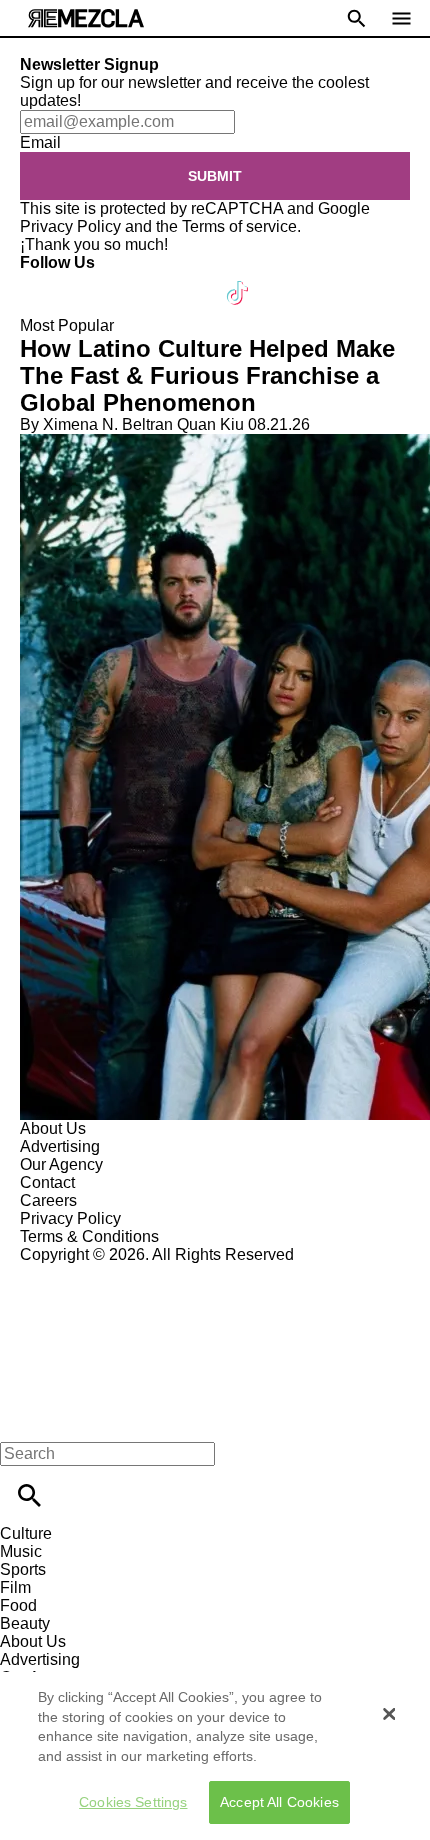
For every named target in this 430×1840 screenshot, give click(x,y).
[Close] (389, 1714)
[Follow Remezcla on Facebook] (44, 280)
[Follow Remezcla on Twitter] (93, 280)
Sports (23, 1569)
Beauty (25, 1623)
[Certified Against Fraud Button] (91, 1272)
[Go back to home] (215, 1336)
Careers (48, 1200)
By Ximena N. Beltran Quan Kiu (132, 424)
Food (18, 1605)
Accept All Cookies (279, 1802)
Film (15, 1587)
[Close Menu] (22, 1419)
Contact (47, 1182)
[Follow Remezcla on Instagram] (142, 280)
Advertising (60, 1146)
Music (21, 1551)
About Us (53, 1128)
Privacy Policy (70, 226)
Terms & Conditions (89, 1236)
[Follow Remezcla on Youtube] (191, 280)
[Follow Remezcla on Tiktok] (238, 280)
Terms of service (239, 226)
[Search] (29, 1495)
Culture (26, 1533)
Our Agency (61, 1164)
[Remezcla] (86, 18)
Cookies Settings (133, 1802)
